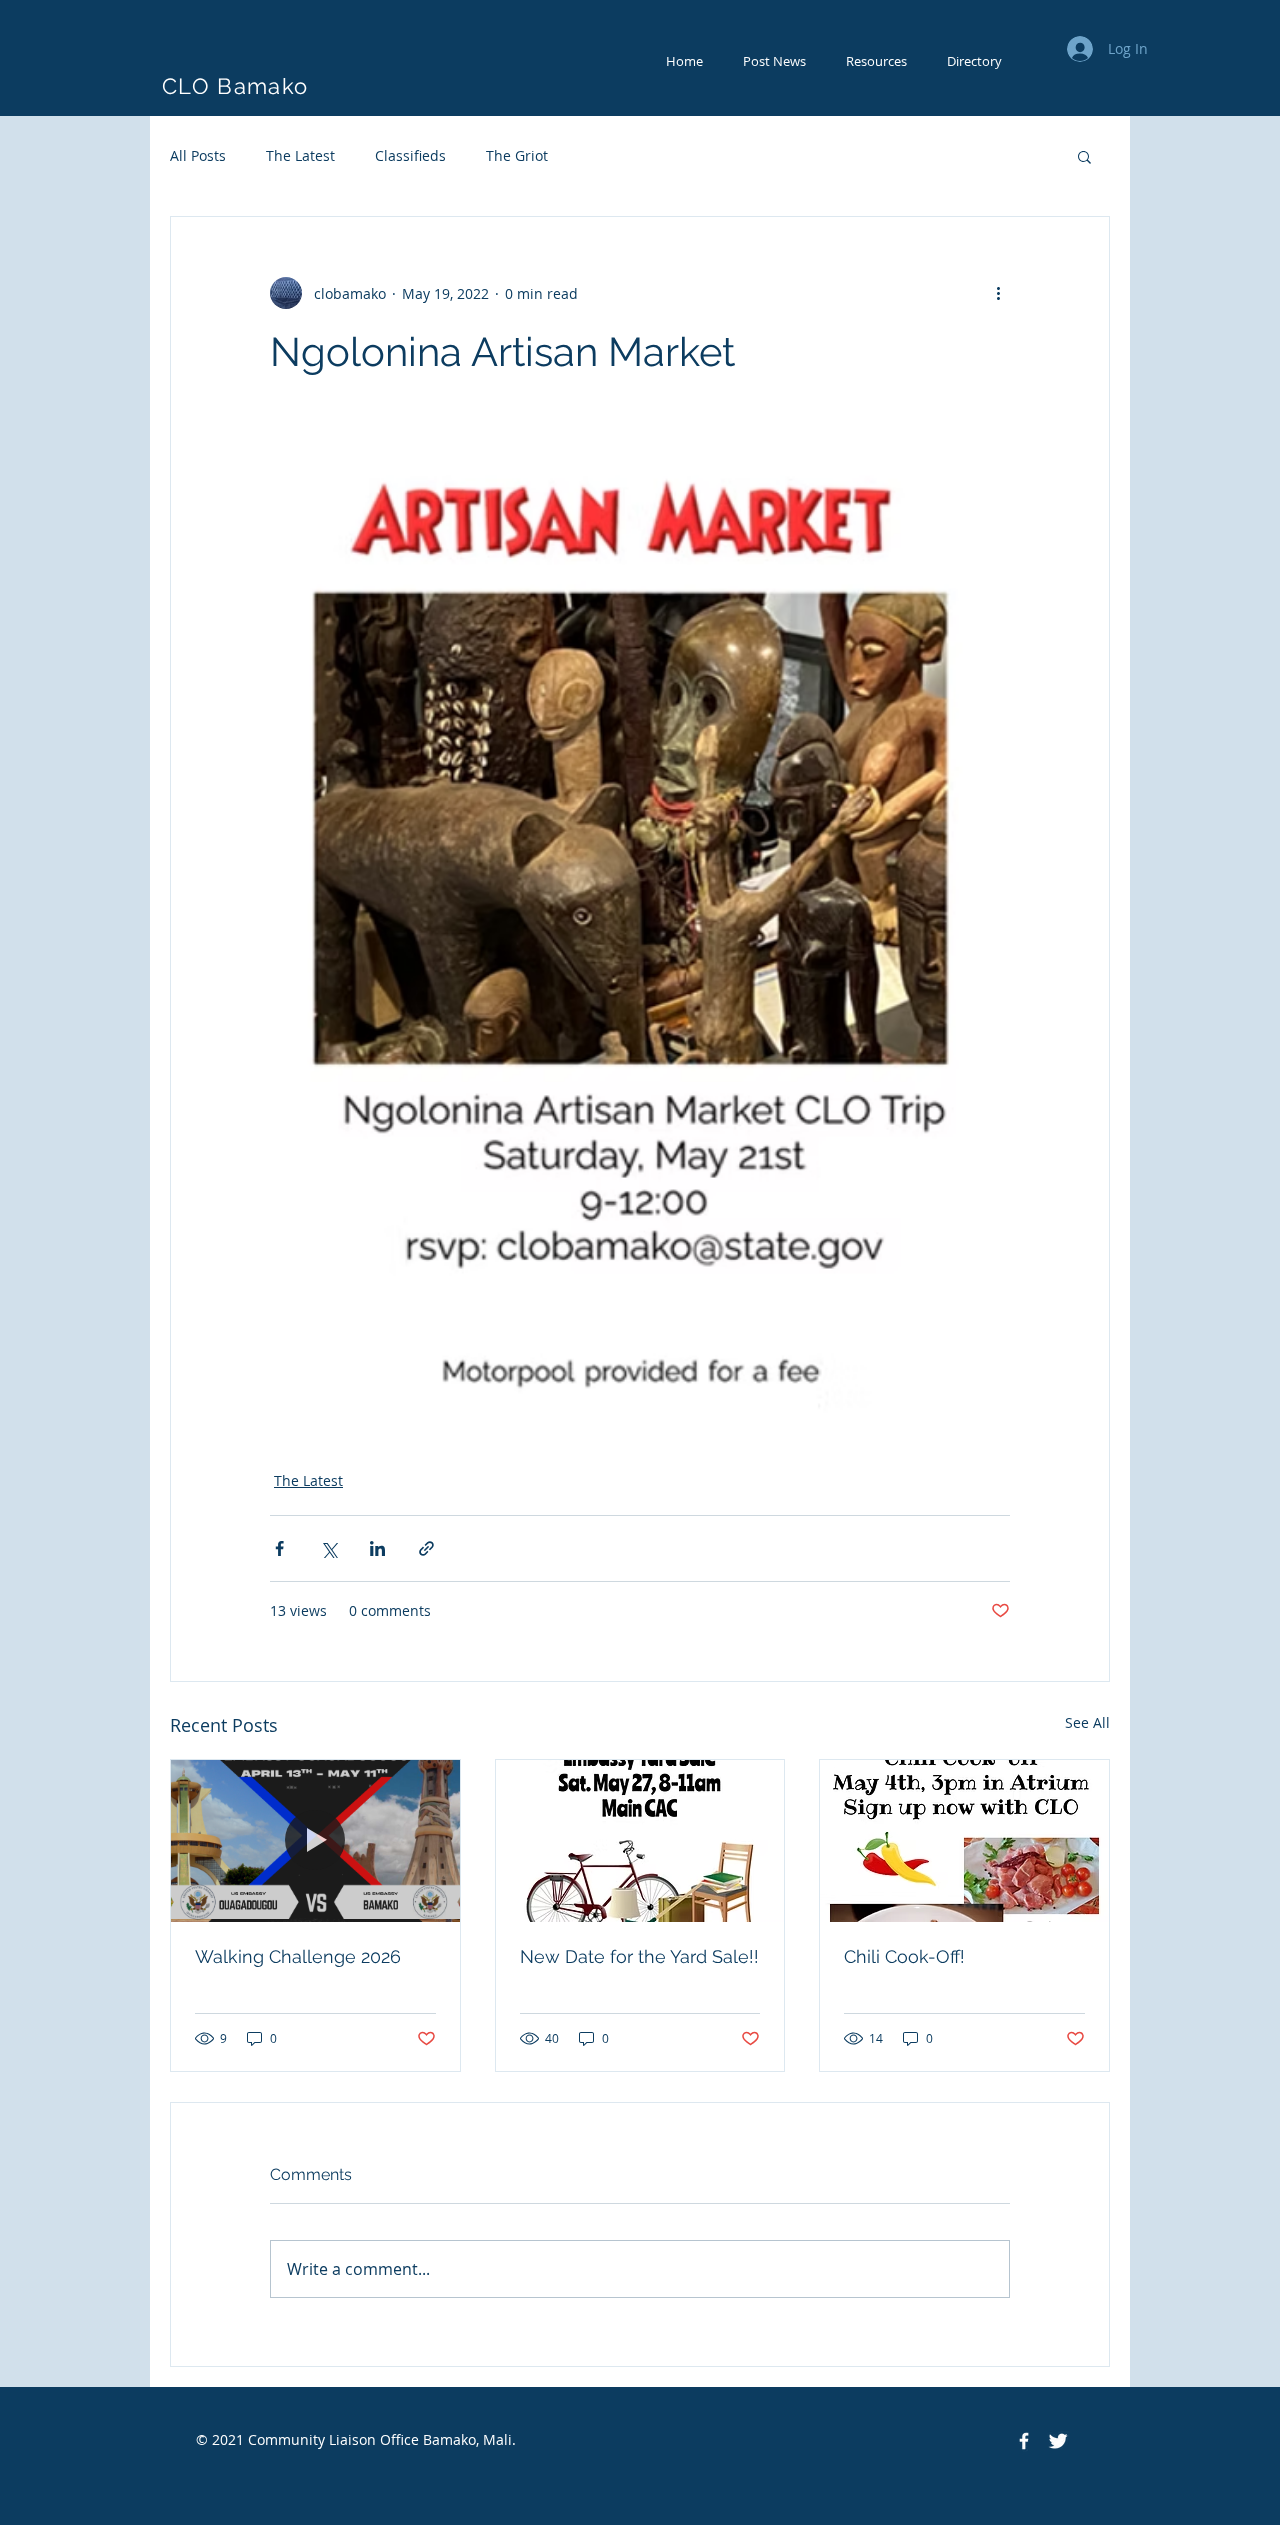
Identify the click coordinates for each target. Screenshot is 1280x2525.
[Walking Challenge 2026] (315, 1841)
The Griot (517, 155)
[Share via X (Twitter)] (328, 1548)
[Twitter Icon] (1058, 2441)
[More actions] (998, 293)
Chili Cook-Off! (904, 1956)
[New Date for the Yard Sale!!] (640, 1841)
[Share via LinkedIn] (377, 1548)
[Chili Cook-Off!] (964, 1841)
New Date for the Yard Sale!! (639, 1956)
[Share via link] (426, 1548)
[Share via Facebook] (279, 1548)
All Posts (198, 155)
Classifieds (410, 155)
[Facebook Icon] (1024, 2441)
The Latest (300, 155)
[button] (1084, 156)
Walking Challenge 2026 (298, 1956)
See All (1087, 1722)
